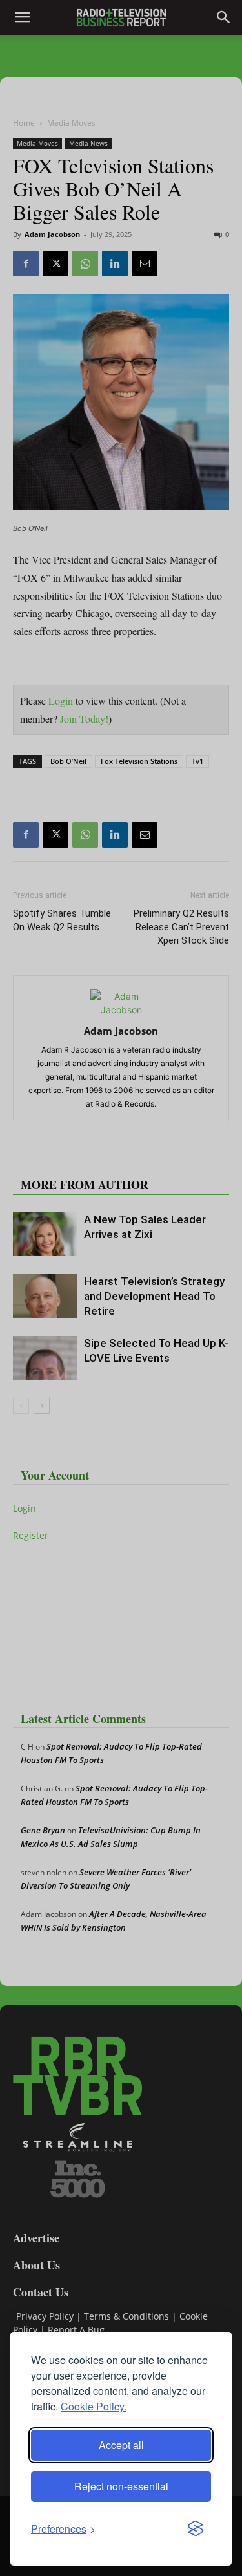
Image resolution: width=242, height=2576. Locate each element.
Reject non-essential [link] (121, 2486)
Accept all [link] (121, 2445)
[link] (63, 2529)
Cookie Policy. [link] (94, 2406)
